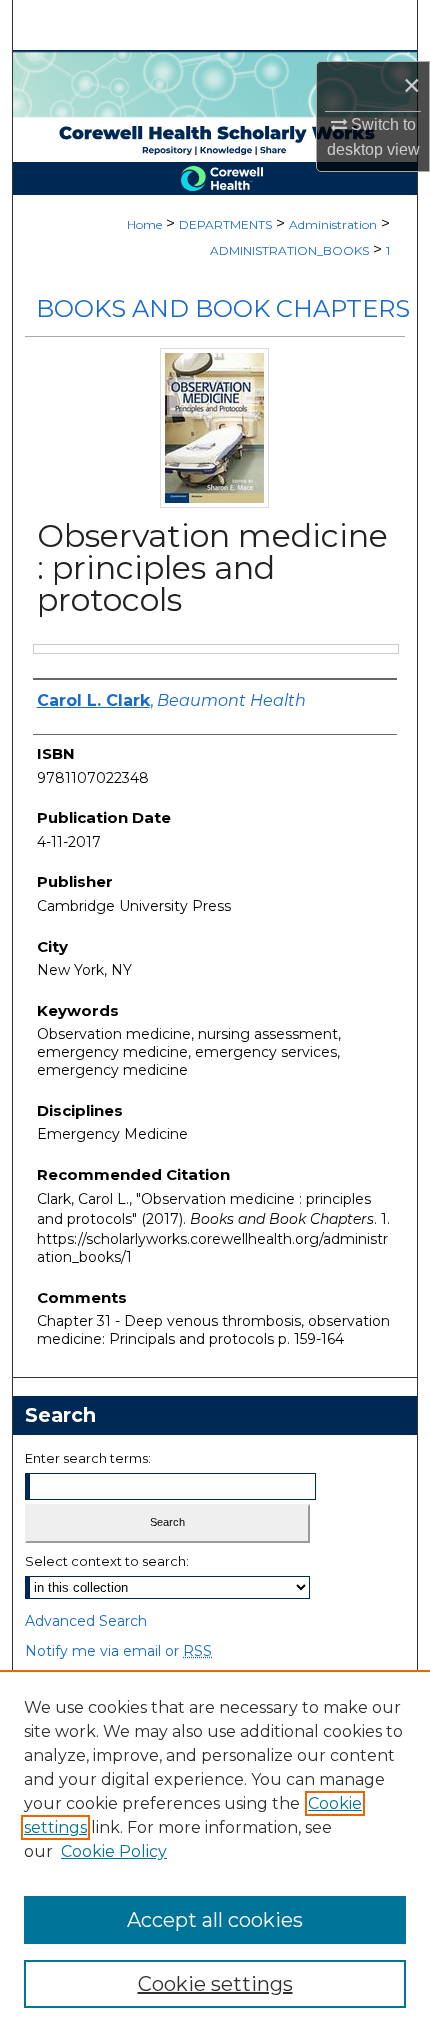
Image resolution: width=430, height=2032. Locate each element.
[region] (215, 1851)
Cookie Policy (114, 1851)
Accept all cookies (215, 1920)
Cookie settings (215, 1984)
